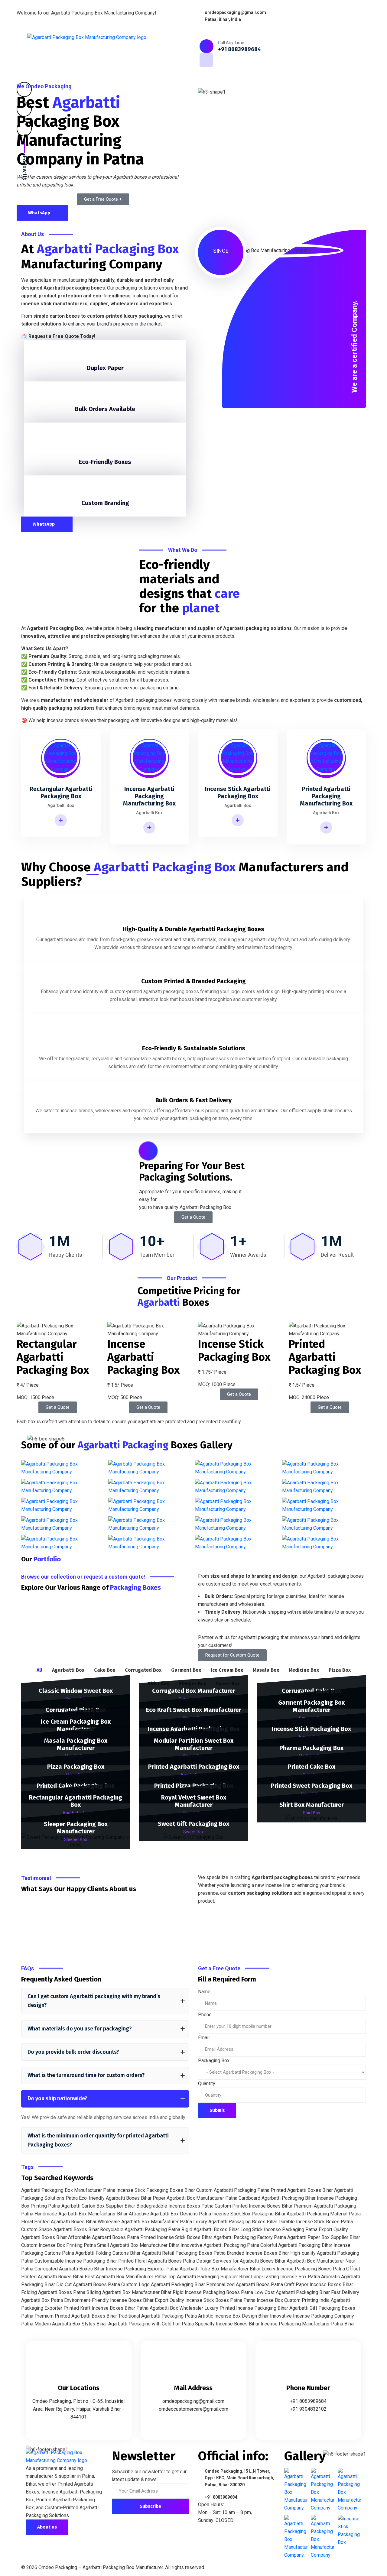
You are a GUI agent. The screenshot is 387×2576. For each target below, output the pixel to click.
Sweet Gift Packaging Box (193, 1824)
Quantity (207, 2083)
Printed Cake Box (312, 1767)
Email (204, 2038)
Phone (205, 2015)
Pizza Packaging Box (76, 1767)
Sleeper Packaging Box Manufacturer (76, 1828)
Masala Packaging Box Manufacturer (76, 1744)
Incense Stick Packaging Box (311, 1729)
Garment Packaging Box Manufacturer (311, 1706)
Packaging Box (214, 2061)
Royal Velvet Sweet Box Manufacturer (194, 1801)
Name (204, 1992)
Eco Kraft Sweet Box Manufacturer (194, 1710)
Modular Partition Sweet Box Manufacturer (194, 1744)
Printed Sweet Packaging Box (312, 1786)
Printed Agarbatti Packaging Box (194, 1767)
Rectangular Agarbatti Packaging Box (76, 1801)
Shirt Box (312, 1813)
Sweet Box (193, 1832)
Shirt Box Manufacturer (312, 1805)
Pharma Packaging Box (311, 1748)
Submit (217, 2110)
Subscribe (150, 2506)
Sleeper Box (76, 1839)
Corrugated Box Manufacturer (194, 1691)
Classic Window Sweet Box (76, 1691)
